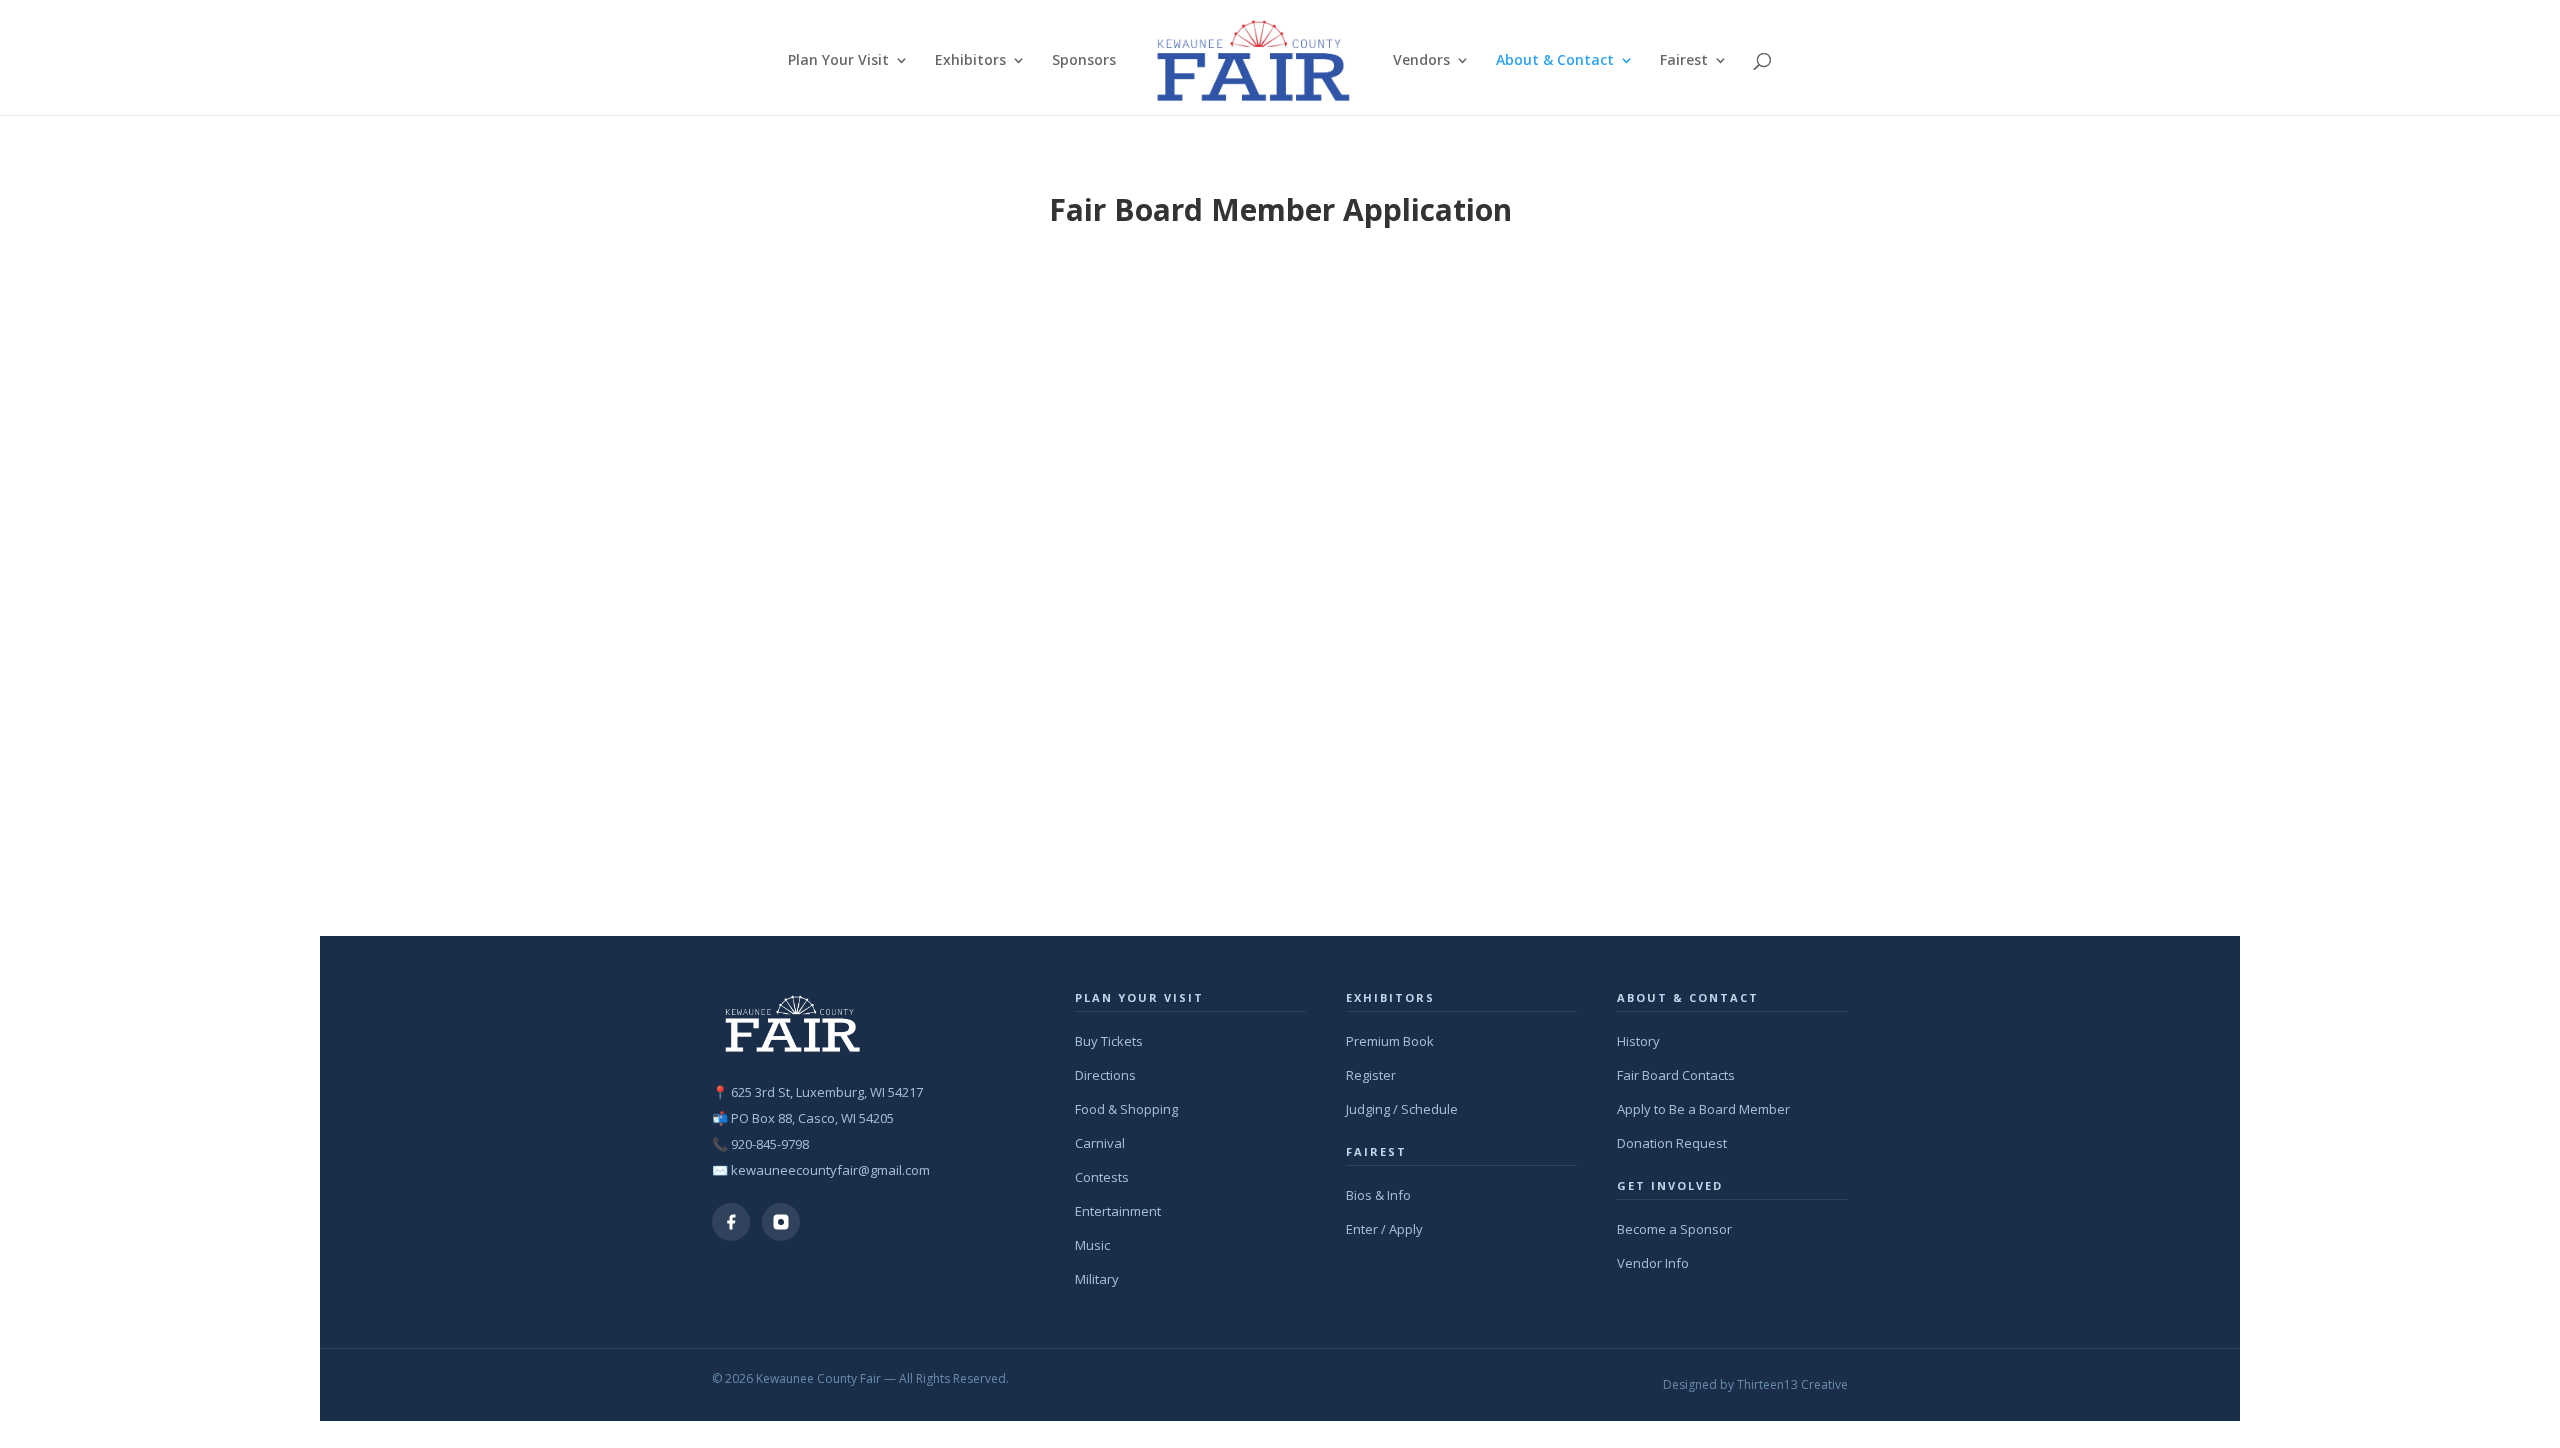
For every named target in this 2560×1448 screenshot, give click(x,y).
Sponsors (1084, 61)
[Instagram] (781, 1222)
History (1638, 1041)
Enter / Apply (1384, 1229)
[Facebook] (731, 1222)
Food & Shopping (1126, 1109)
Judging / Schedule (1402, 1109)
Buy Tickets (1109, 1041)
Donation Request (1672, 1143)
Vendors (1421, 61)
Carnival (1100, 1143)
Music (1092, 1245)
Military (1097, 1279)
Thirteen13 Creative (1792, 1384)
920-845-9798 (770, 1144)
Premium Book (1390, 1041)
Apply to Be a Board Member (1703, 1109)
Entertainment (1118, 1211)
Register (1371, 1075)
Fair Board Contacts (1676, 1075)
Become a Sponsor (1674, 1229)
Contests (1102, 1177)
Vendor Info (1653, 1263)
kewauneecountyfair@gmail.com (830, 1170)
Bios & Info (1378, 1195)
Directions (1105, 1075)
